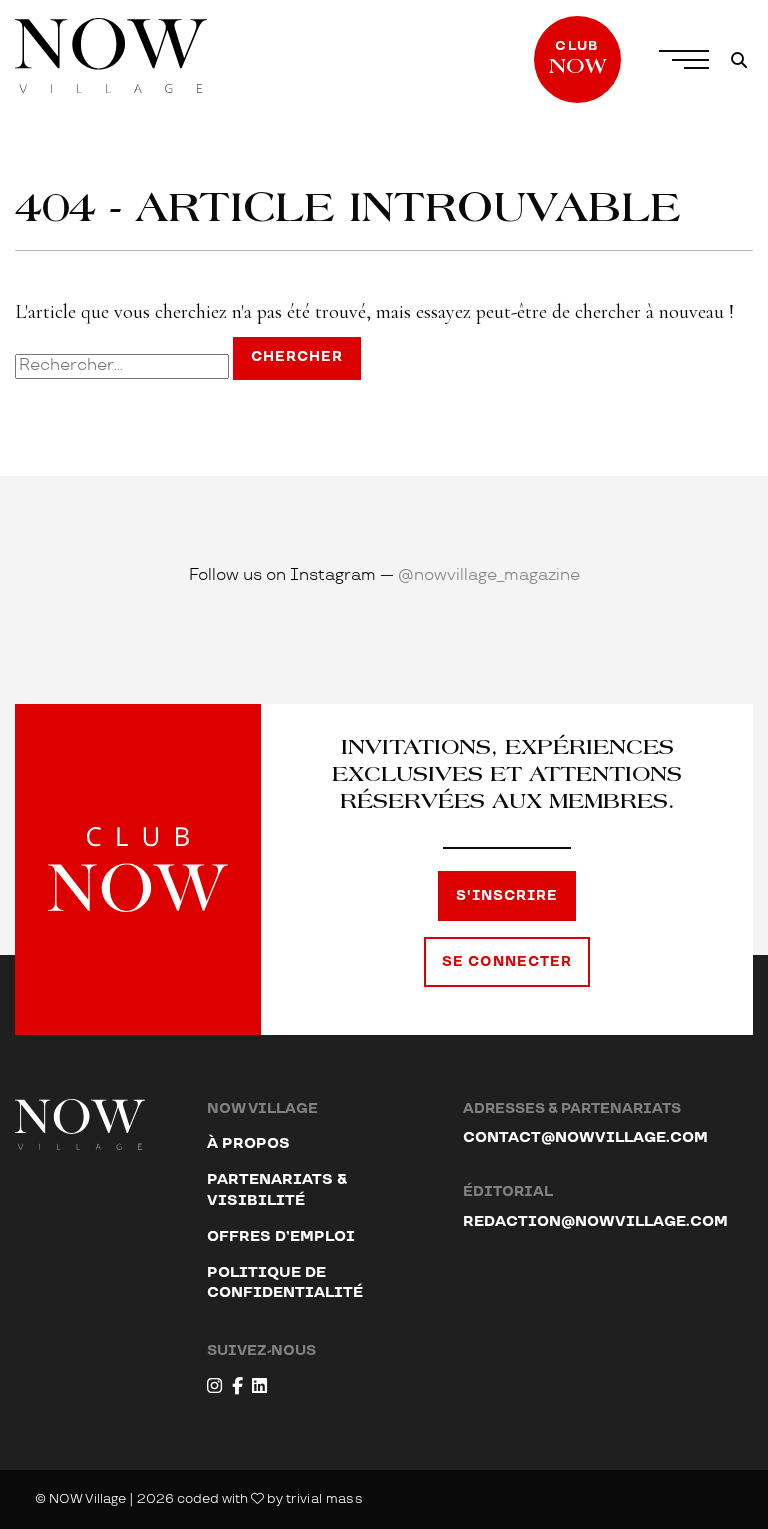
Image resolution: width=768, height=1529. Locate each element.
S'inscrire (507, 896)
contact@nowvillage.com (585, 1137)
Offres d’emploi (281, 1236)
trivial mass (324, 1499)
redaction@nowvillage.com (595, 1221)
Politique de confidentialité (285, 1282)
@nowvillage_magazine (489, 575)
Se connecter (507, 962)
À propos (248, 1143)
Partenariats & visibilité (277, 1189)
